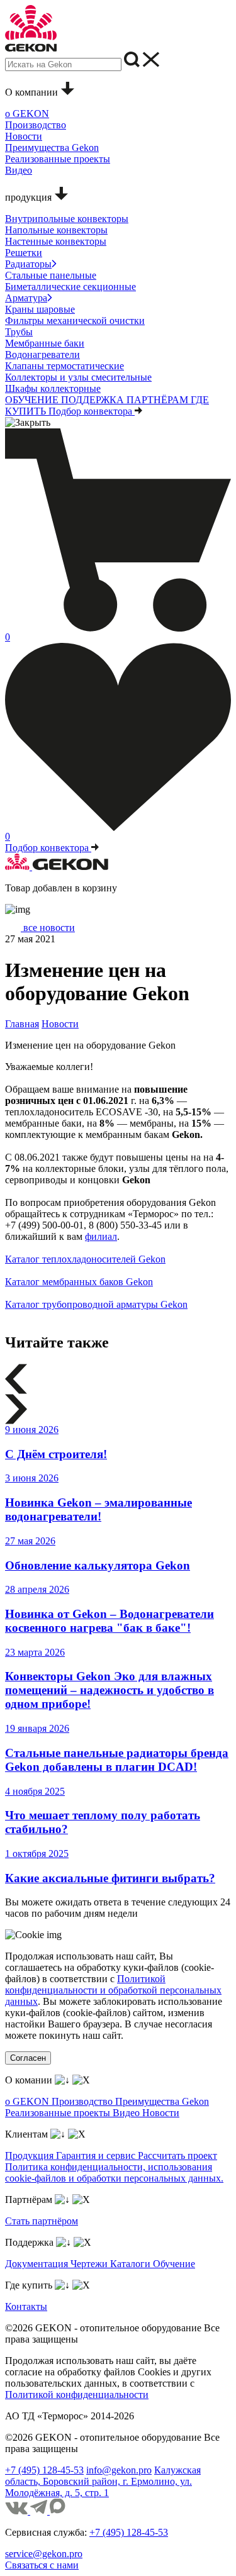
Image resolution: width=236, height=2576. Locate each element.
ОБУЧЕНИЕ (33, 400)
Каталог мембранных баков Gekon (79, 1282)
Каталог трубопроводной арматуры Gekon (96, 1304)
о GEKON (28, 2101)
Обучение (174, 2264)
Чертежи (90, 2264)
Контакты (26, 2306)
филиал (101, 1236)
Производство (83, 2101)
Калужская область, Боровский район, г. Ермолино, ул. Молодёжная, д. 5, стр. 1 (103, 2481)
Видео (127, 2113)
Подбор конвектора (92, 411)
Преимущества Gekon (162, 2101)
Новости (60, 1024)
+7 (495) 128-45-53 (44, 2470)
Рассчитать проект (177, 2155)
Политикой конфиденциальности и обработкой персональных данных (113, 1990)
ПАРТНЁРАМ (159, 400)
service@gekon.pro (44, 2554)
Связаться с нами (42, 2565)
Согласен (28, 2058)
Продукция (31, 2155)
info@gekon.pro (119, 2470)
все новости (48, 928)
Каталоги (132, 2264)
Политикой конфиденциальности (77, 2395)
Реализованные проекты (59, 2113)
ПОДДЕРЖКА (94, 400)
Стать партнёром (42, 2221)
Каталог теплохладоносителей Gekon (85, 1259)
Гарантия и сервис (97, 2155)
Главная (22, 1024)
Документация (38, 2264)
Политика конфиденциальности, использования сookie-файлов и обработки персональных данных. (114, 2172)
